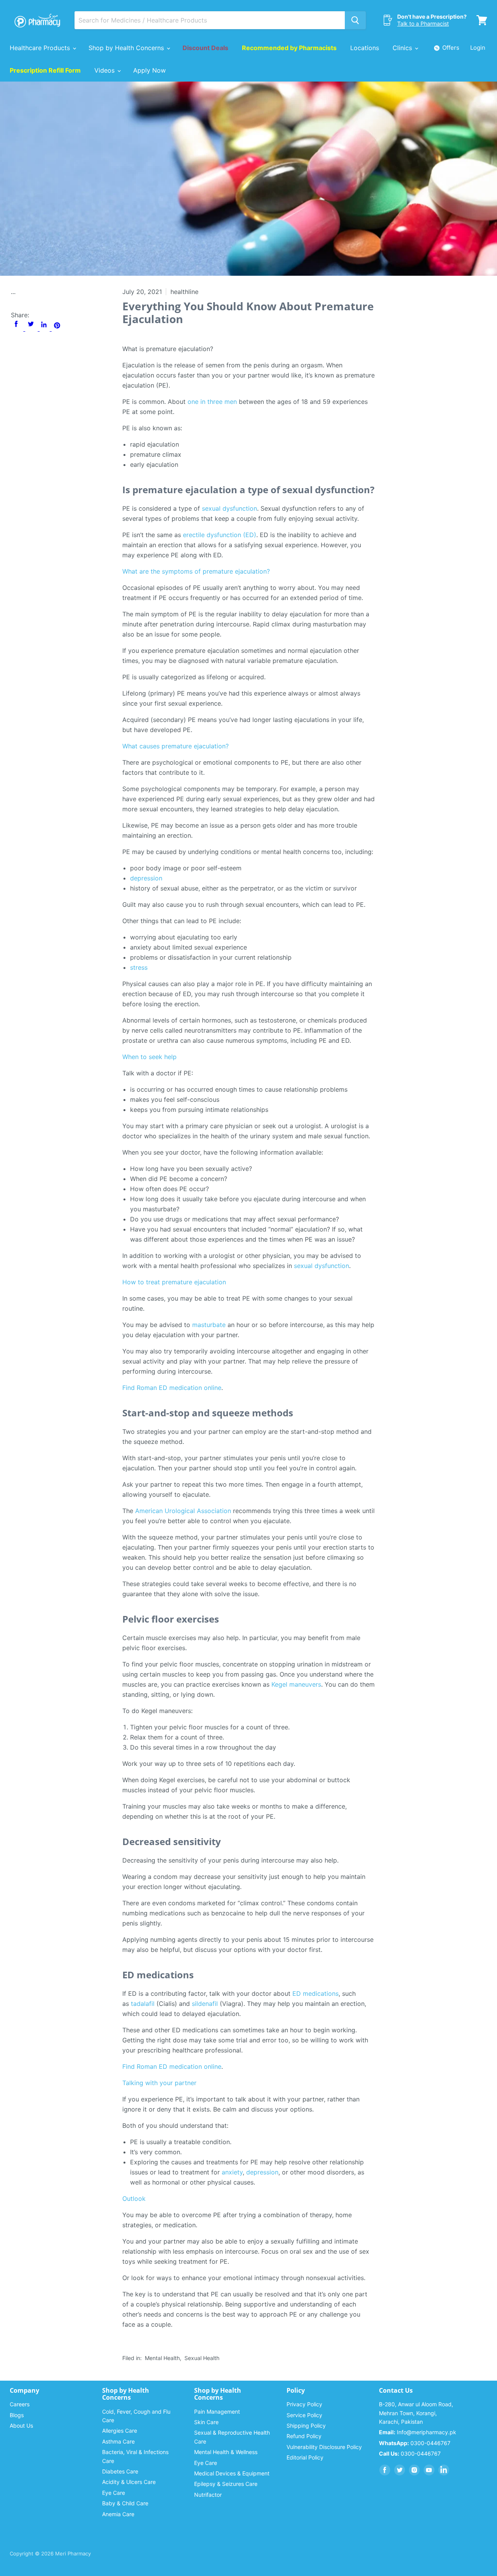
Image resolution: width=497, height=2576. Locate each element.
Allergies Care (120, 2431)
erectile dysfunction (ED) (220, 535)
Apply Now (149, 70)
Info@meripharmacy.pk (418, 2432)
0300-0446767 (415, 2443)
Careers (20, 2404)
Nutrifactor (208, 2495)
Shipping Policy (306, 2426)
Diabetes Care (120, 2471)
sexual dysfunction (229, 508)
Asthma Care (118, 2441)
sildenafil (205, 2004)
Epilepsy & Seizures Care (226, 2484)
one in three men (212, 402)
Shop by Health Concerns (127, 48)
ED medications (315, 1993)
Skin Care (206, 2422)
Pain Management (217, 2412)
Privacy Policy (304, 2404)
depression (146, 878)
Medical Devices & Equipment (232, 2473)
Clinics (403, 48)
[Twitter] (400, 2470)
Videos (105, 70)
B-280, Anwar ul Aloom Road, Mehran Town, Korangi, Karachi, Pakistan (416, 2413)
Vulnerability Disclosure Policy (324, 2447)
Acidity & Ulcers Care (129, 2482)
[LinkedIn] (444, 2470)
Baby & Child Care (125, 2503)
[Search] (355, 20)
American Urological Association (183, 1511)
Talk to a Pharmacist (423, 23)
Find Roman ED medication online (172, 1388)
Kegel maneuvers (296, 1684)
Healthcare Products (41, 48)
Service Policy (304, 2415)
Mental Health (162, 2358)
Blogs (17, 2415)
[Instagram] (414, 2470)
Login (478, 48)
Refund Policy (304, 2436)
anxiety (232, 2172)
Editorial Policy (305, 2457)
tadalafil (143, 2004)
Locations (365, 48)
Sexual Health (202, 2358)
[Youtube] (429, 2470)
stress (139, 967)
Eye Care (114, 2493)
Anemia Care (118, 2514)
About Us (21, 2426)
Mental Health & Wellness (226, 2452)
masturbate (209, 1325)
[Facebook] (385, 2470)
